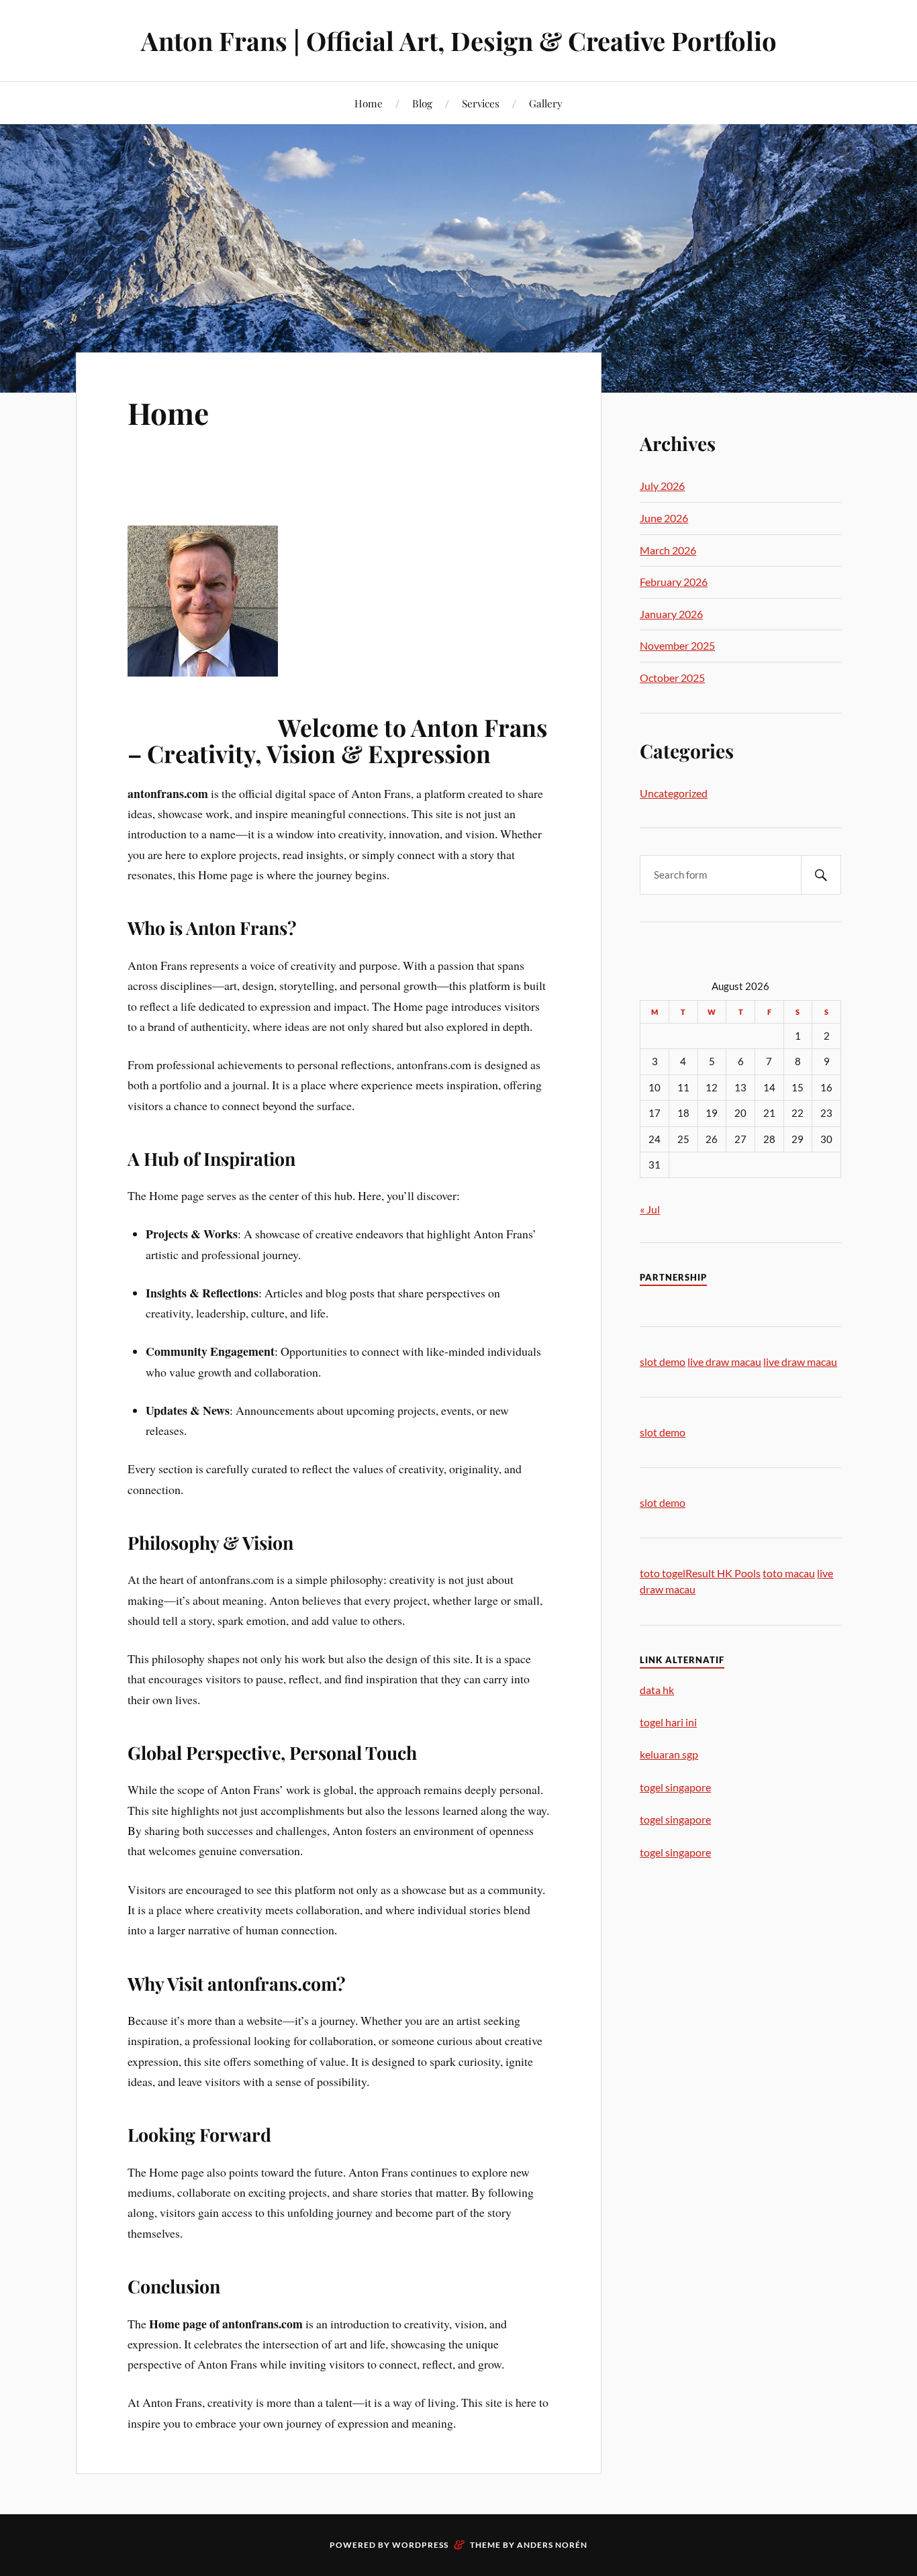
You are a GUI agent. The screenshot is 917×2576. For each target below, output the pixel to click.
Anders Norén (552, 2545)
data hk (657, 1690)
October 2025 (672, 678)
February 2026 (674, 582)
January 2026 (671, 614)
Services (481, 103)
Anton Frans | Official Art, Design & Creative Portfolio (459, 41)
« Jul (650, 1209)
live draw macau (724, 1361)
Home (369, 103)
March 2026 (668, 550)
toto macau (789, 1573)
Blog (422, 103)
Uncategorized (674, 793)
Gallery (546, 103)
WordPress (420, 2545)
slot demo (663, 1361)
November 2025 (677, 645)
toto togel (663, 1573)
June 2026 (664, 518)
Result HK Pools (723, 1573)
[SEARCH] (821, 875)
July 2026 (662, 486)
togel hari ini (668, 1722)
